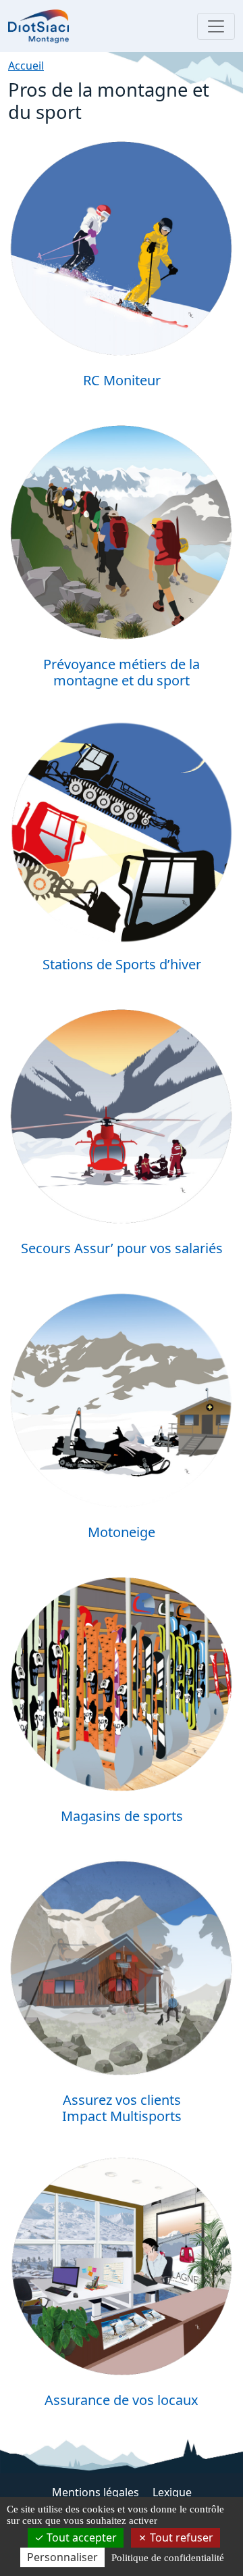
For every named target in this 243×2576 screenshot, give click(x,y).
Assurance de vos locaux (122, 2400)
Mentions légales (97, 2492)
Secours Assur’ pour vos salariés (122, 1248)
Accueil (26, 66)
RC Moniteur (122, 380)
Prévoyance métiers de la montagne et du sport (122, 672)
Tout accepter (80, 2537)
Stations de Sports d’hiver (122, 964)
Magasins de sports (122, 1816)
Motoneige (122, 1532)
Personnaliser (62, 2557)
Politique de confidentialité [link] (168, 2558)
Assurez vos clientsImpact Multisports (122, 2108)
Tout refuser (180, 2537)
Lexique (172, 2492)
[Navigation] (216, 26)
